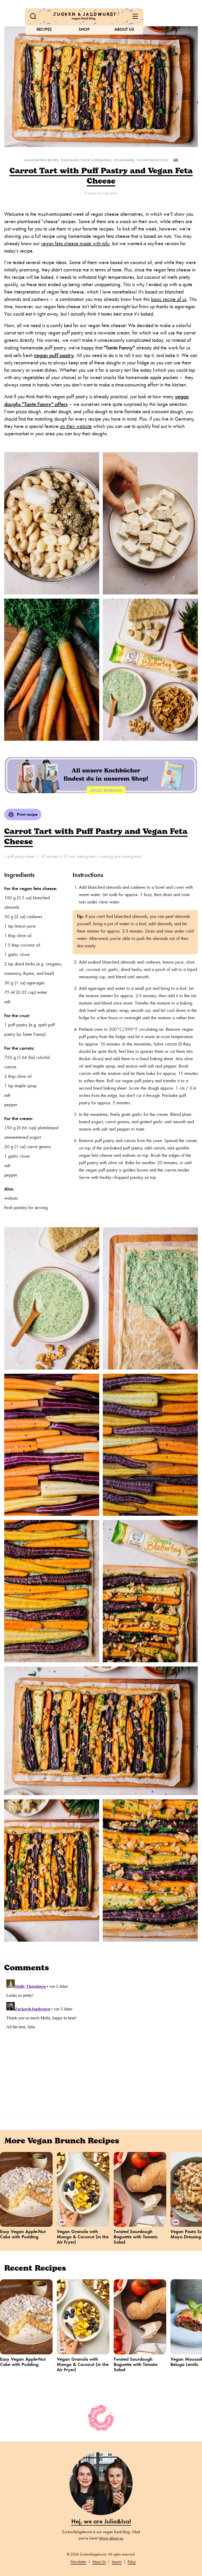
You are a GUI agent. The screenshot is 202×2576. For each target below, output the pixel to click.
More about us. (112, 2538)
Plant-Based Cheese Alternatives (86, 160)
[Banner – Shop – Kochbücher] (101, 775)
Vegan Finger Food (153, 160)
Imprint (117, 2562)
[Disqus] (101, 2043)
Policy (132, 2562)
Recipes (44, 29)
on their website (76, 426)
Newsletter (78, 2562)
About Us (124, 29)
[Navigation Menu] (135, 16)
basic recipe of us (169, 299)
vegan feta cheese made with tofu (75, 244)
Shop (84, 29)
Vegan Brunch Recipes (41, 160)
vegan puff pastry (54, 355)
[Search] (33, 16)
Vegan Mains (124, 160)
